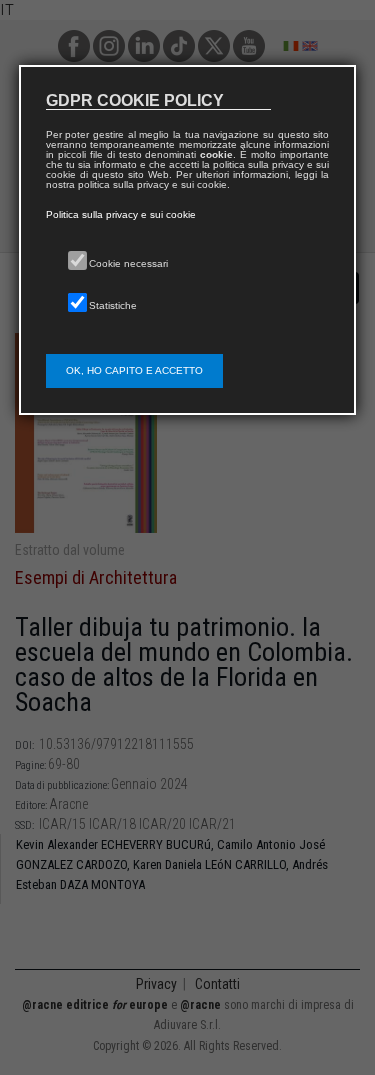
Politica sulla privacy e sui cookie (121, 214)
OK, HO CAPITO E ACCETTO (134, 370)
